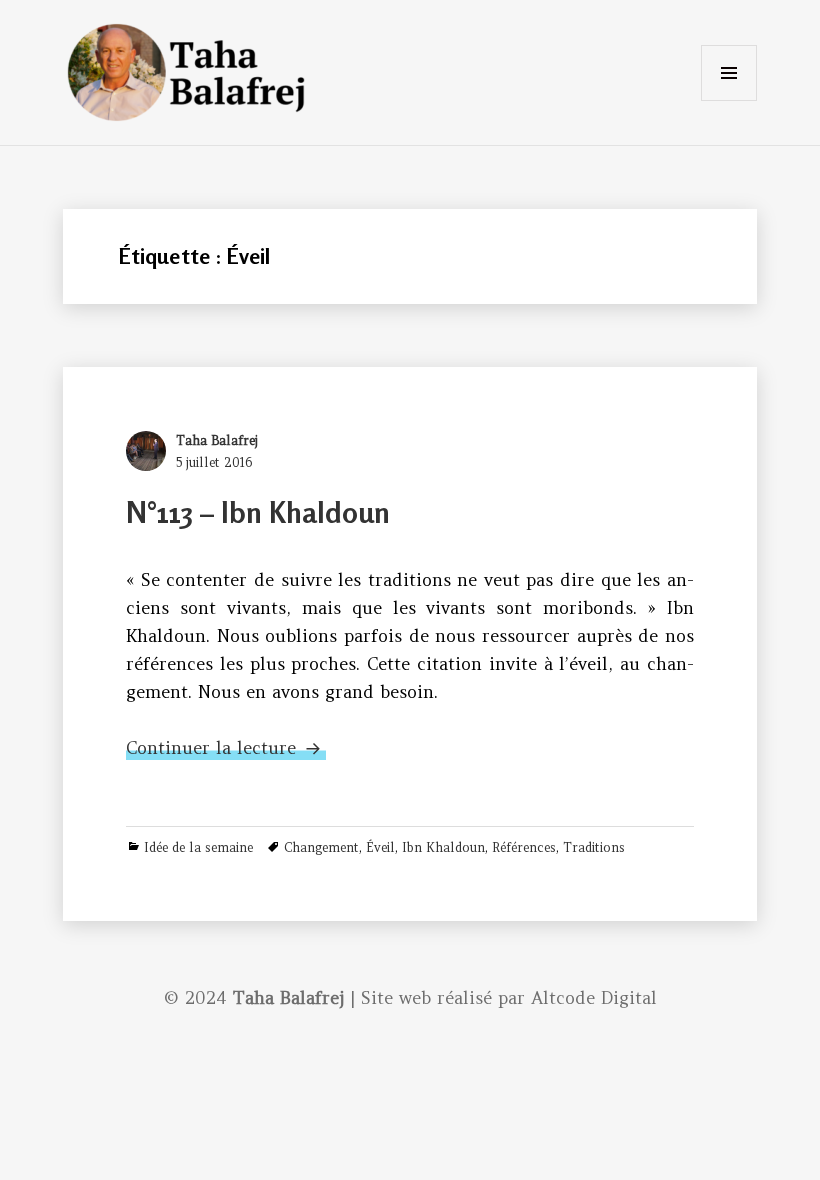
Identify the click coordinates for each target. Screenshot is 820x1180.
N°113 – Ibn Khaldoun (258, 512)
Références (524, 847)
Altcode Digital (594, 998)
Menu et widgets (729, 100)
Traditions (594, 847)
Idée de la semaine (198, 847)
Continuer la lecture (226, 748)
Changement (321, 847)
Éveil (380, 847)
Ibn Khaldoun (443, 847)
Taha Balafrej (217, 440)
